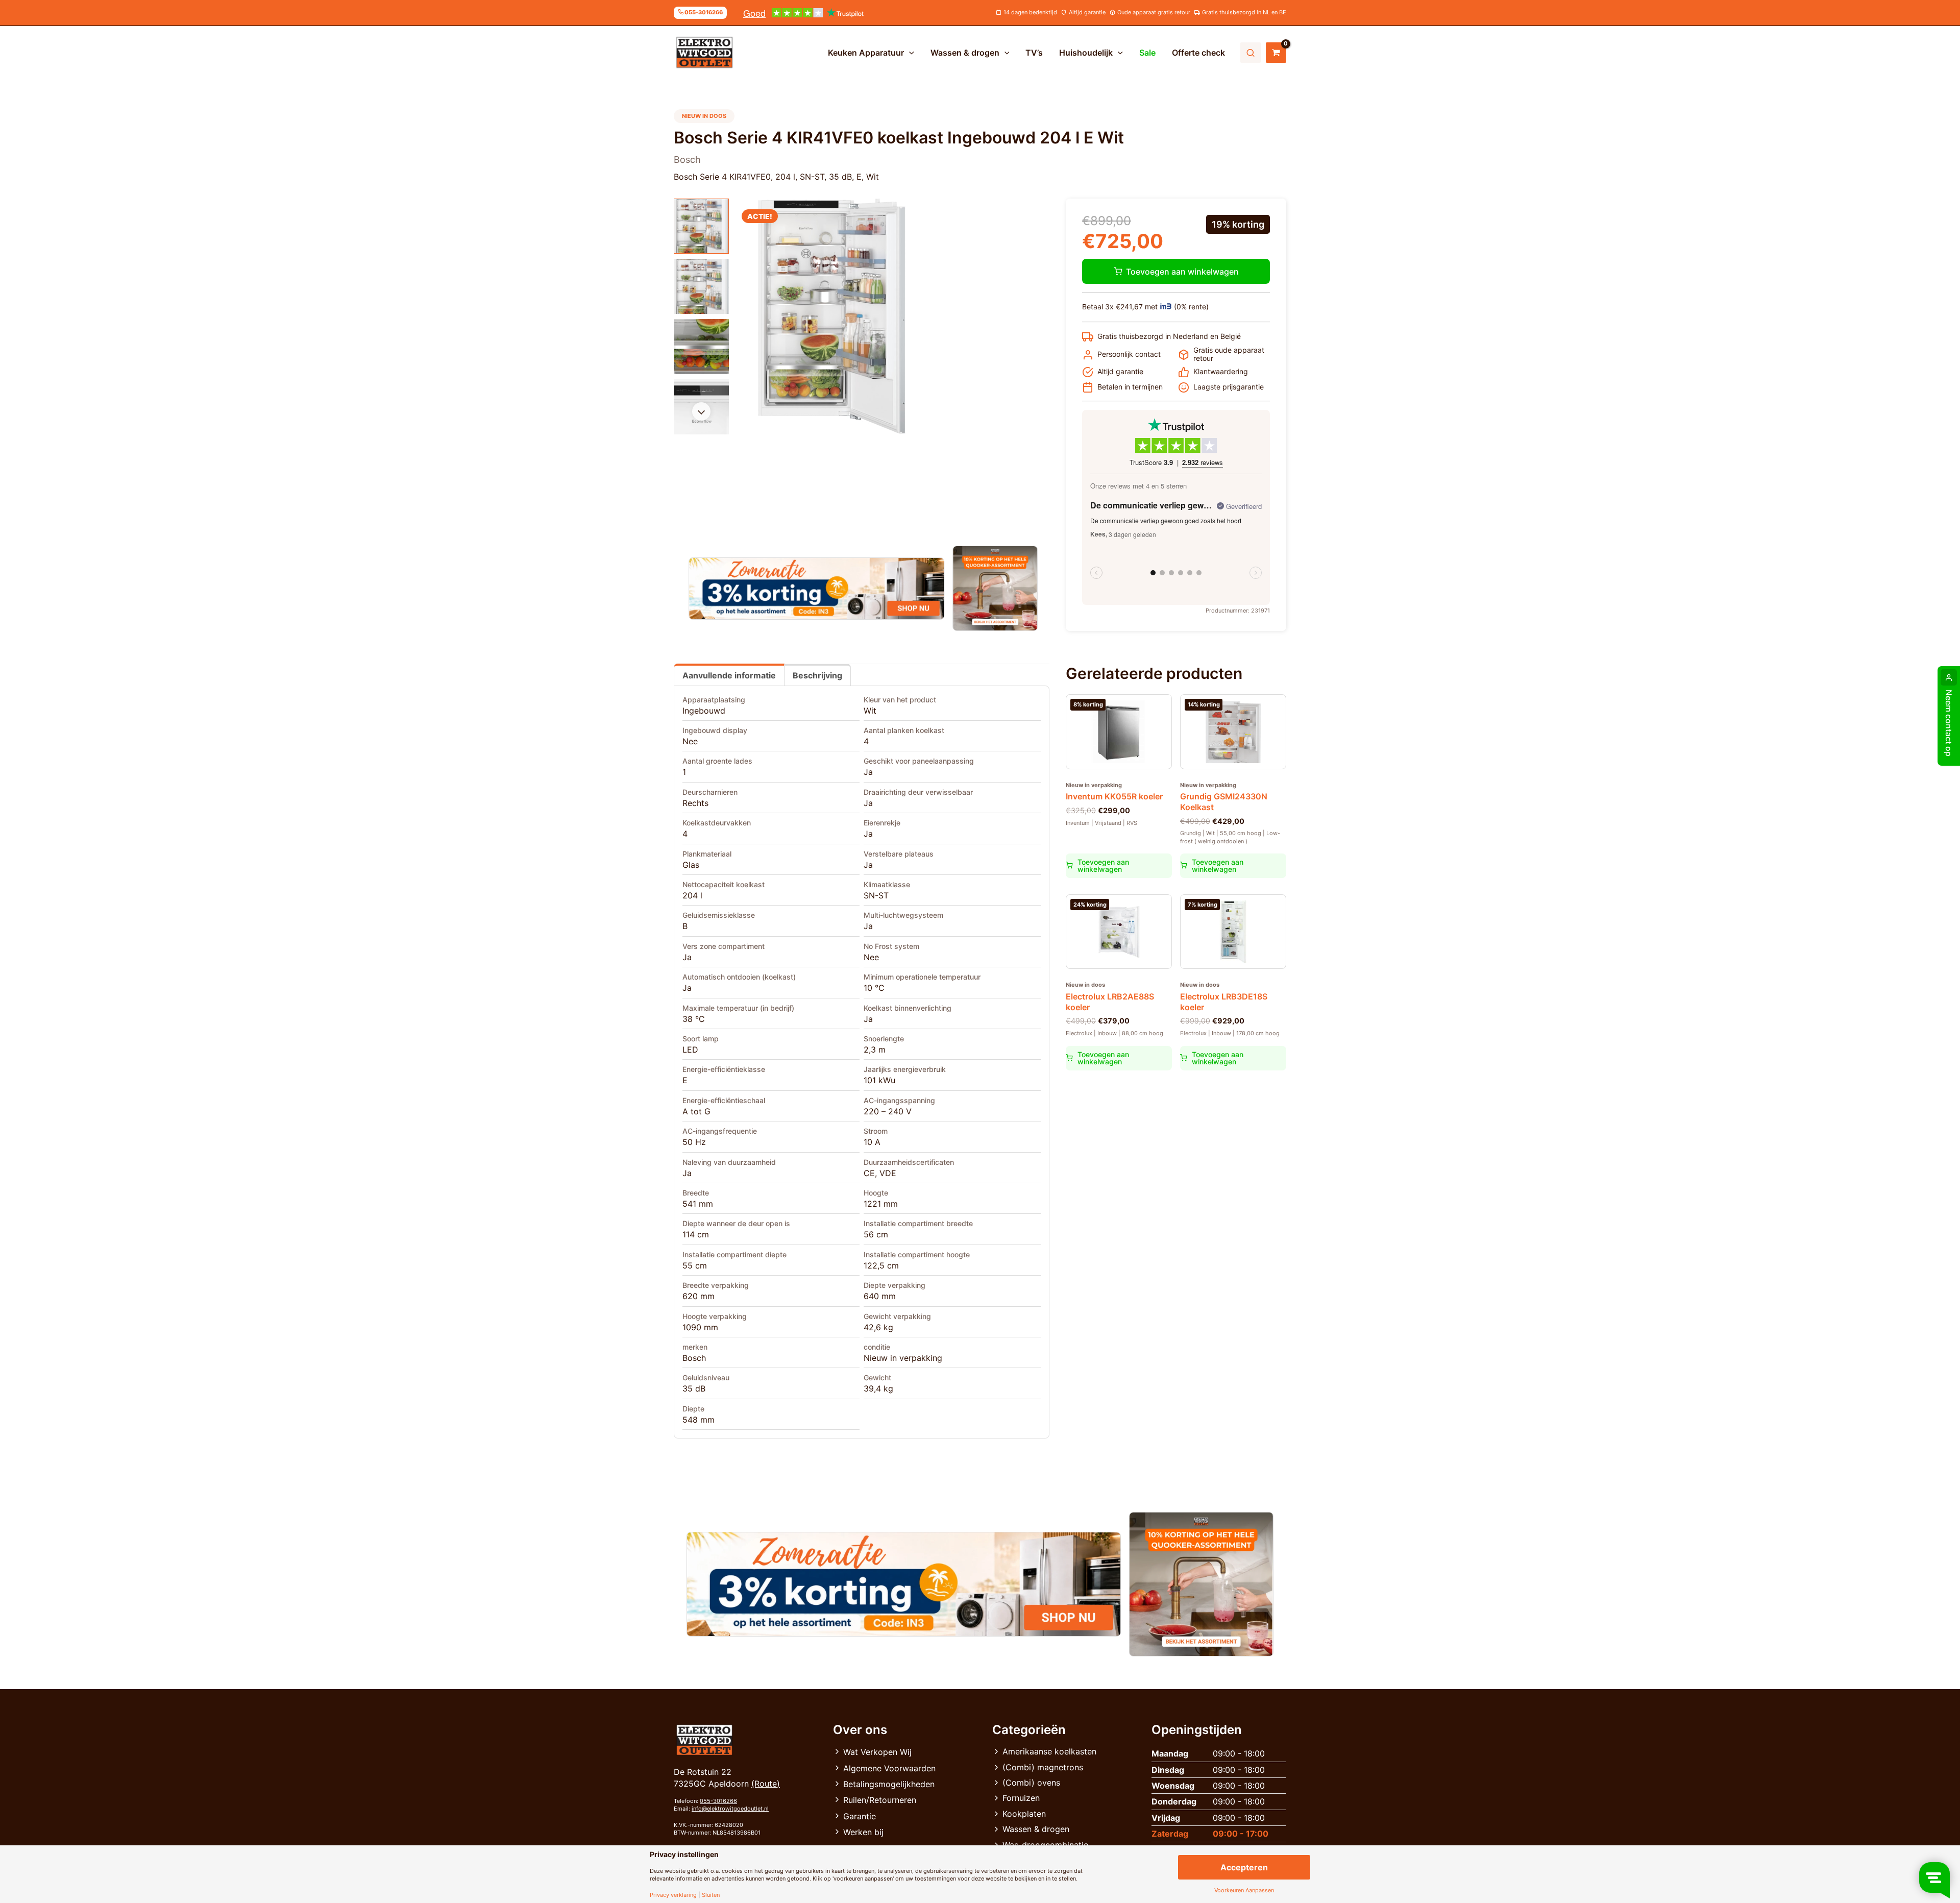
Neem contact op (1949, 723)
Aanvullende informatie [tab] (729, 675)
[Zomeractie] (816, 589)
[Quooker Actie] (996, 588)
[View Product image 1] (701, 226)
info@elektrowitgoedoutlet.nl (730, 1809)
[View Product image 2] (701, 286)
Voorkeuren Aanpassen (1244, 1890)
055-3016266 (718, 1801)
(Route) (766, 1784)
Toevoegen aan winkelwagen (1182, 272)
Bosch (694, 1358)
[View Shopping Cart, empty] (1276, 53)
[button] (909, 53)
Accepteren (1244, 1867)
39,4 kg (878, 1388)
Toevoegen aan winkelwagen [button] (1103, 865)
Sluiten (711, 1895)
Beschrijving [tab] (817, 675)
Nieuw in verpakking (903, 1358)
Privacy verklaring (673, 1895)
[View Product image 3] (701, 347)
